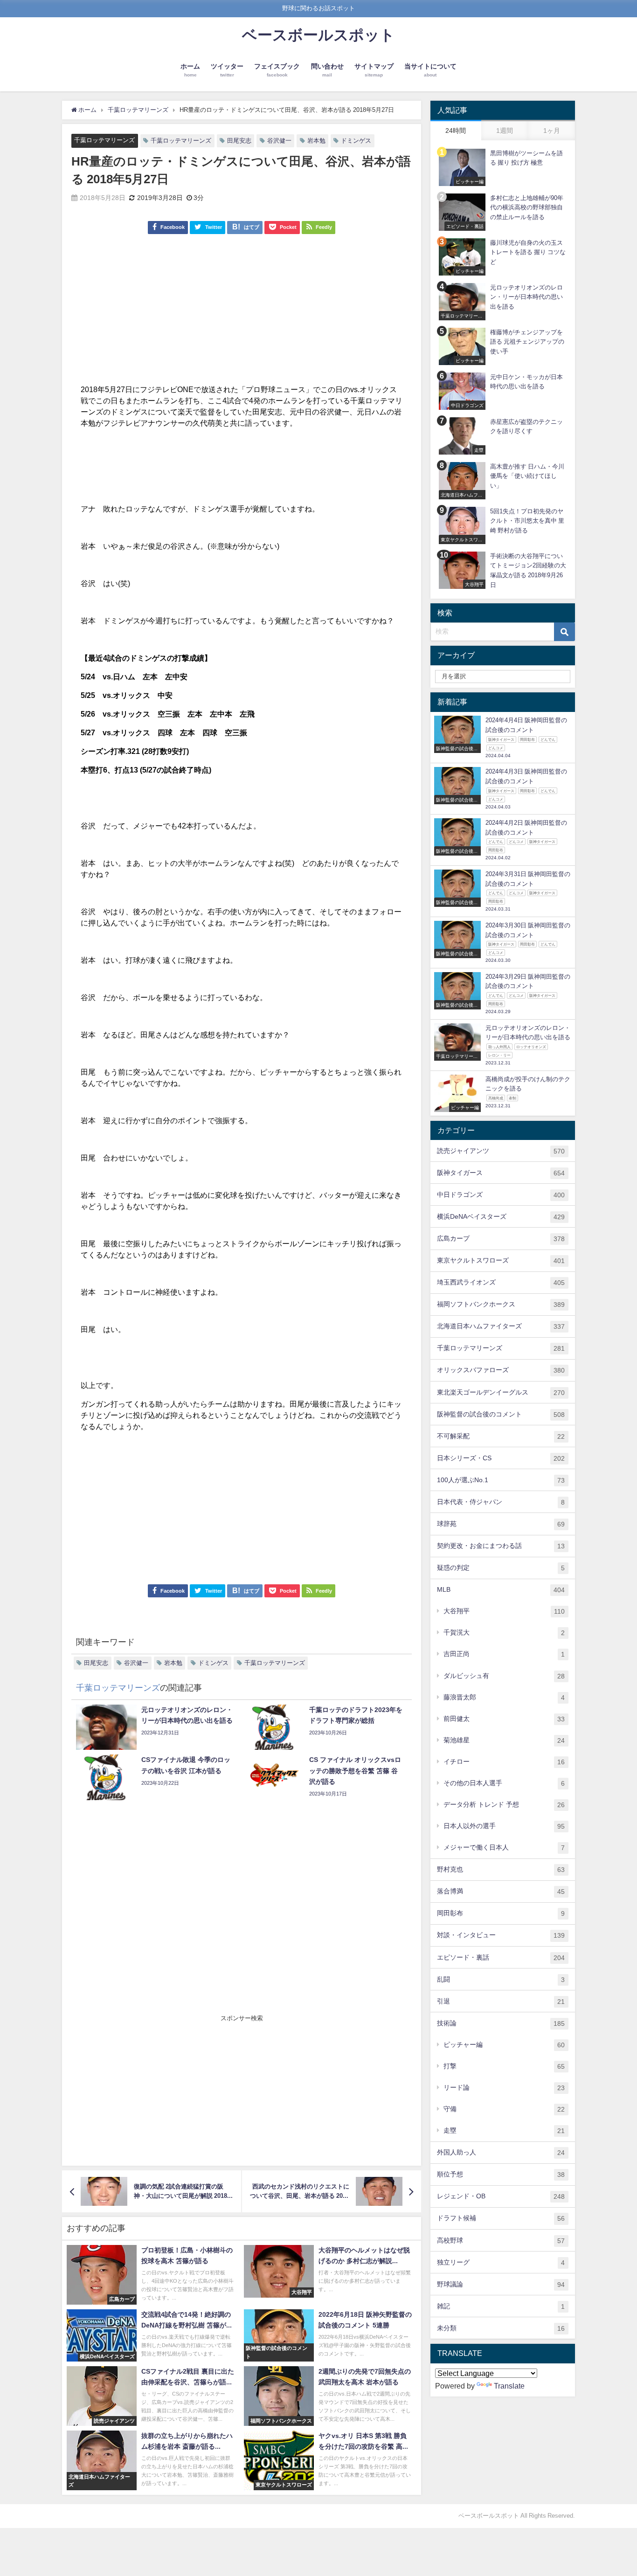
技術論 (501, 2023)
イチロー (504, 1762)
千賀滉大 (504, 1633)
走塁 (504, 2131)
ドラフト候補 (501, 2218)
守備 (504, 2109)
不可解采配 (501, 1436)
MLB (501, 1590)
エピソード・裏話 (501, 1958)
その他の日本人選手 (504, 1783)
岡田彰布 (501, 1913)
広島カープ (501, 1239)
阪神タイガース (501, 1173)
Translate (509, 2386)
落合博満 (501, 1891)
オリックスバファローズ (501, 1370)
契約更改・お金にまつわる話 (501, 1546)
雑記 (501, 2306)
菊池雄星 (504, 1740)
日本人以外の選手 (504, 1826)
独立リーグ (501, 2262)
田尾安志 (239, 141)
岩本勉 (316, 141)
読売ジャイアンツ (501, 1151)
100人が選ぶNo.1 (501, 1480)
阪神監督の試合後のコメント (501, 1414)
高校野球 (501, 2241)
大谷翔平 (504, 1611)
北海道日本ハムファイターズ (501, 1326)
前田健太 (504, 1719)
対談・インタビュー (501, 1935)
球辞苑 (501, 1524)
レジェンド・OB (501, 2196)
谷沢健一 (279, 141)
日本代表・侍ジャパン (501, 1502)
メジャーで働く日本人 (504, 1847)
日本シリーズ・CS (501, 1458)
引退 (501, 2001)
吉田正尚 (504, 1654)
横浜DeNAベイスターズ (501, 1217)
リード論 (504, 2088)
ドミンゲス (356, 141)
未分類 (501, 2328)
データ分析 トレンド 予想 (504, 1805)
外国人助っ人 (501, 2152)
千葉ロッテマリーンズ (104, 140)
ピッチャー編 (504, 2045)
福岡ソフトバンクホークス (501, 1304)
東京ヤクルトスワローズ (501, 1260)
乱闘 (501, 1979)
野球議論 (501, 2284)
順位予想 (501, 2174)
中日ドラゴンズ (501, 1195)
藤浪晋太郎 (504, 1697)
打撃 (504, 2066)
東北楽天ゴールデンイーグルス (501, 1392)
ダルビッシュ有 (504, 1676)
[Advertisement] (242, 314)
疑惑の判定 (501, 1568)
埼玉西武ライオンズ (501, 1282)
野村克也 (501, 1869)
